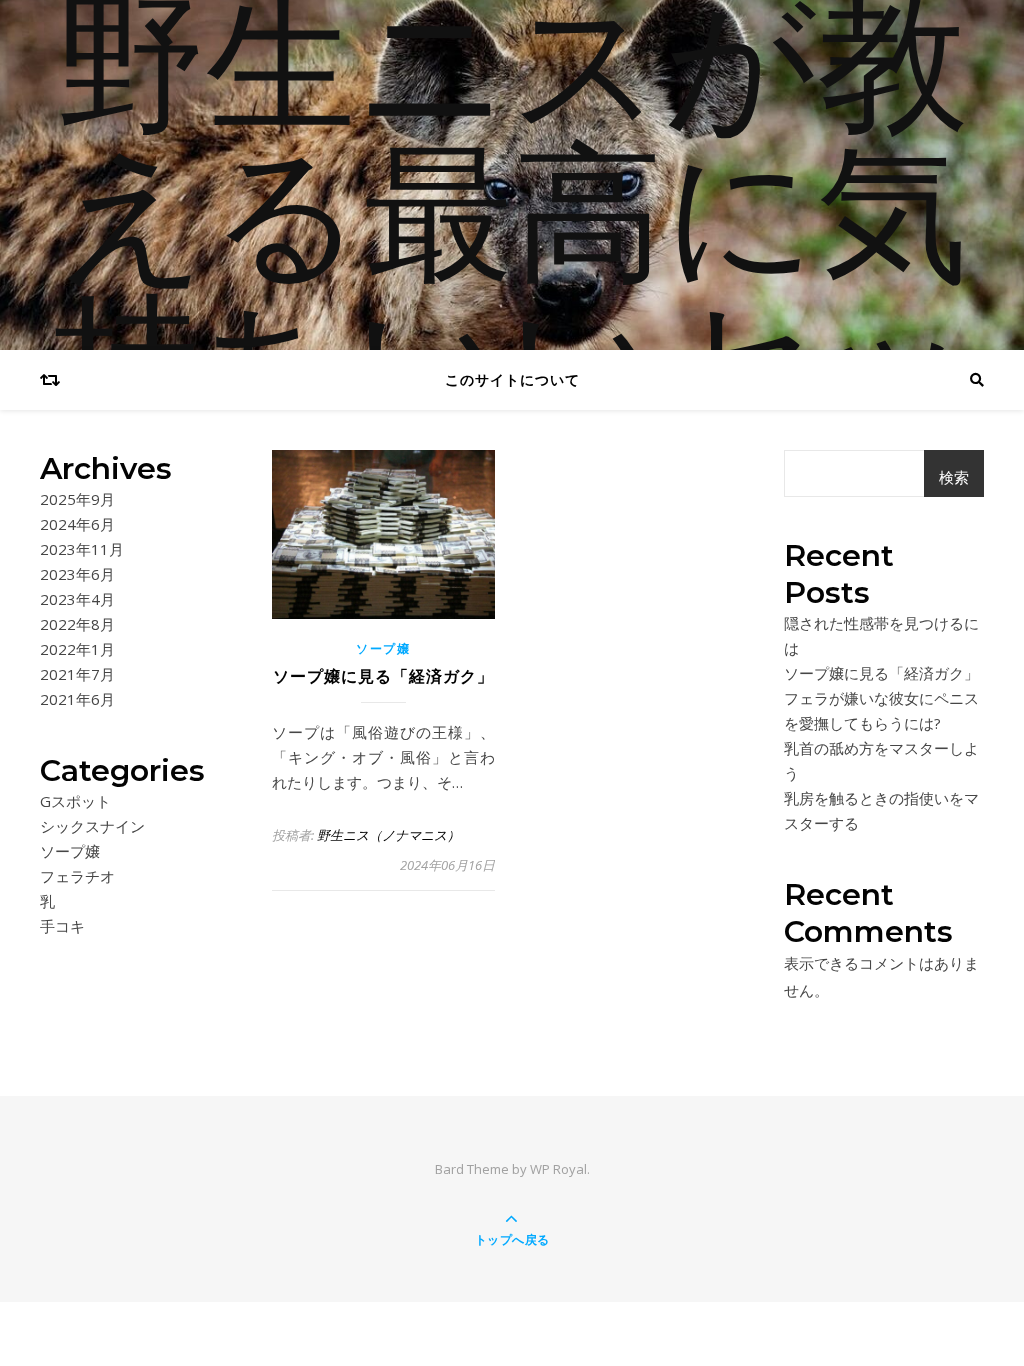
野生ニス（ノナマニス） (388, 835)
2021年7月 (77, 674)
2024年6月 (77, 524)
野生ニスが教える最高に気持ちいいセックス (512, 300)
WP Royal (558, 1169)
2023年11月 (82, 549)
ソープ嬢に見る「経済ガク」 (383, 676)
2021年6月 (77, 699)
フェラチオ (77, 876)
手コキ (62, 926)
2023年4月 (77, 599)
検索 (954, 477)
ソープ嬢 (70, 851)
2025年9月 (77, 499)
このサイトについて (512, 379)
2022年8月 (77, 624)
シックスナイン (92, 826)
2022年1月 (77, 649)
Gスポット (75, 801)
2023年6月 (77, 574)
